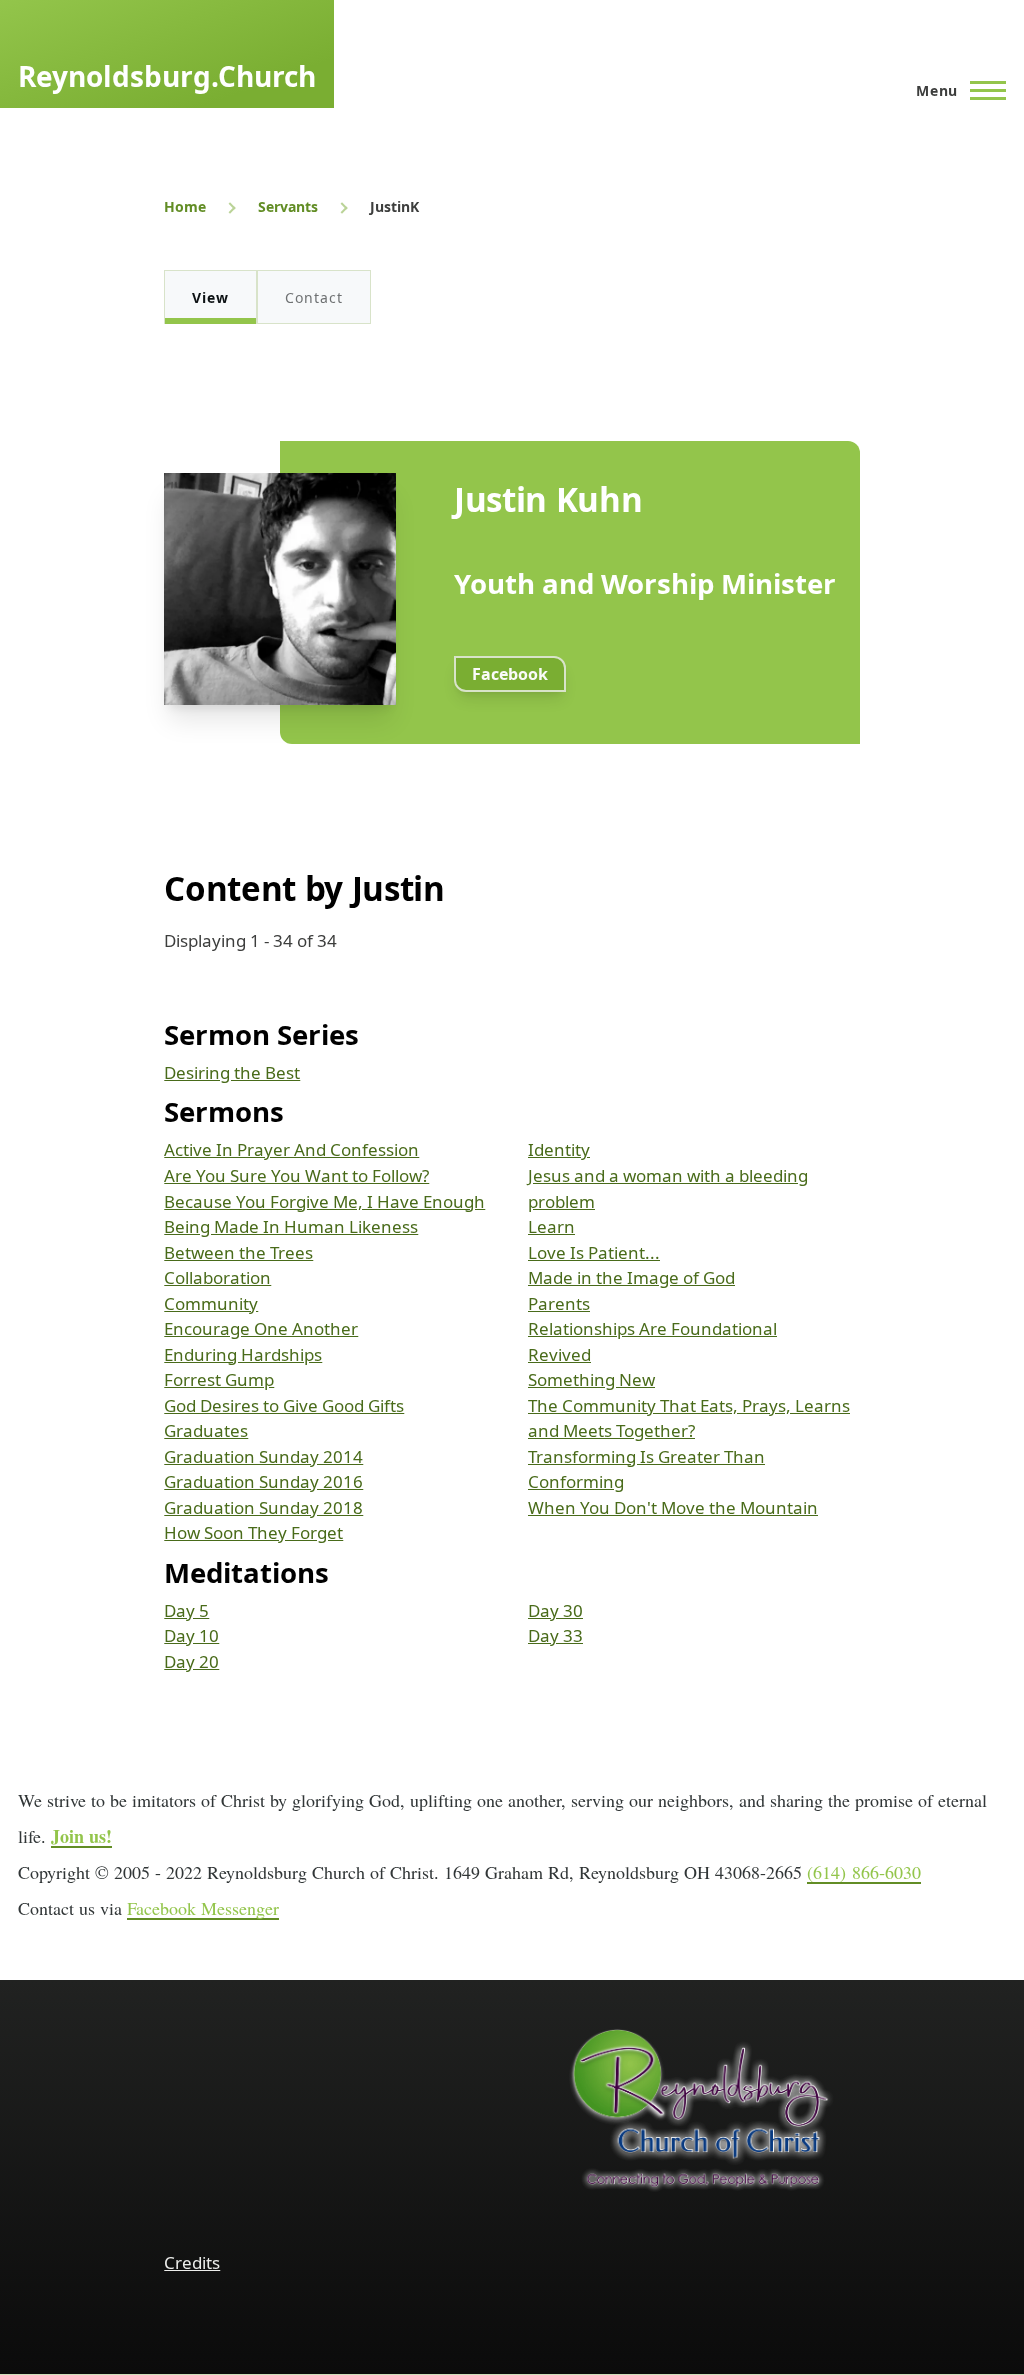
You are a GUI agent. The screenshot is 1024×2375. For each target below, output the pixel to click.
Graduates (206, 1430)
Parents (559, 1303)
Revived (559, 1354)
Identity (559, 1149)
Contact (314, 297)
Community (211, 1303)
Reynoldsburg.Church (167, 76)
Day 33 (555, 1635)
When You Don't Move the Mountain (673, 1507)
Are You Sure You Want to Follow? (296, 1175)
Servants (288, 206)
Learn (551, 1226)
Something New (591, 1379)
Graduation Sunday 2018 (263, 1507)
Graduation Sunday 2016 (263, 1481)
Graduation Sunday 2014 (263, 1456)
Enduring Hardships (243, 1354)
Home (185, 206)
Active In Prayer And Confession (291, 1149)
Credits (192, 2262)
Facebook (510, 674)
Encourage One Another (261, 1328)
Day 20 (191, 1661)
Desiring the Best (232, 1072)
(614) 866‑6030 (864, 1872)
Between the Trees (238, 1252)
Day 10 (191, 1635)
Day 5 (186, 1610)
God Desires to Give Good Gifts (284, 1405)
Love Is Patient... (594, 1252)
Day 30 (555, 1610)
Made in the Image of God (631, 1277)
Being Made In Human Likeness (291, 1226)
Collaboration (217, 1277)
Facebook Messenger (203, 1908)
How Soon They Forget (253, 1532)
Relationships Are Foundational (652, 1328)
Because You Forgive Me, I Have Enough (324, 1201)
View (210, 297)
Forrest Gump (219, 1379)
